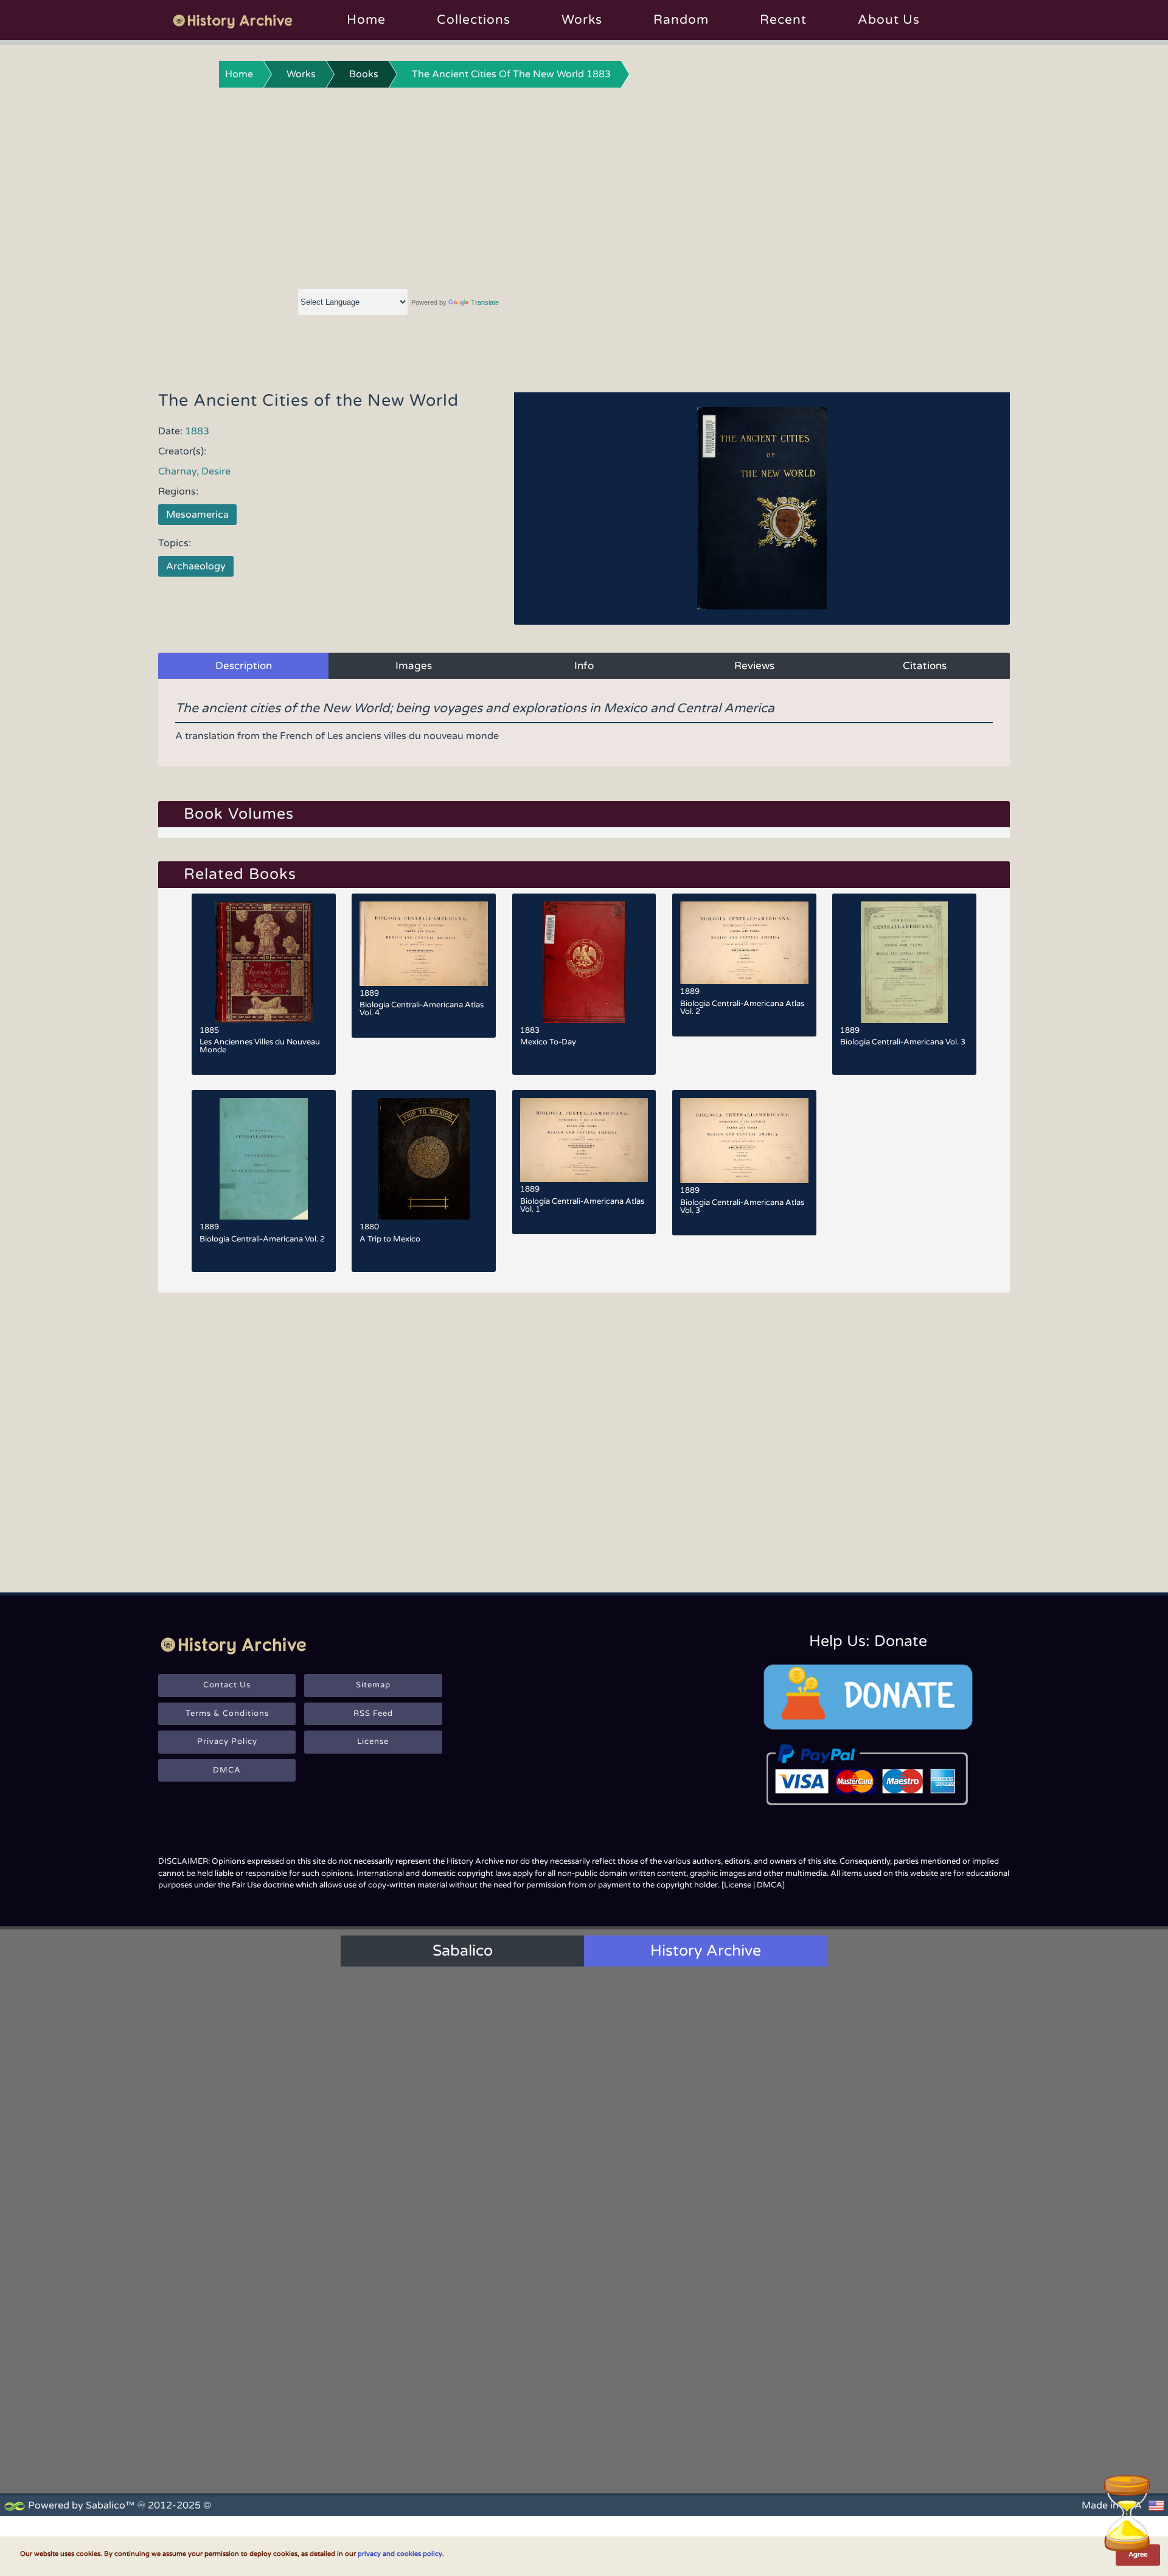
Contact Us (227, 1685)
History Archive (706, 1951)
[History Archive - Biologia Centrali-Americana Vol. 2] (264, 1159)
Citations (925, 666)
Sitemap (373, 1685)
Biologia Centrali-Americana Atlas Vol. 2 (742, 1008)
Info (584, 666)
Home (366, 20)
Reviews (754, 666)
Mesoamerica (197, 515)
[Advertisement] (584, 186)
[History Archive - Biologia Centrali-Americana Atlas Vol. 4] (424, 944)
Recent (783, 20)
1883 (197, 431)
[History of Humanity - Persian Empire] (584, 2263)
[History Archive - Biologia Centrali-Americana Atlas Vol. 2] (744, 943)
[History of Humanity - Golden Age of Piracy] (443, 2402)
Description (244, 666)
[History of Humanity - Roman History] (864, 2263)
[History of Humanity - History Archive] (584, 2087)
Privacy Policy (227, 1741)
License (373, 1741)
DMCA (227, 1770)
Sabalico (463, 1951)
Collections (474, 20)
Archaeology (196, 566)
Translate (485, 302)
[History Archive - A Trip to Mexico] (424, 1159)
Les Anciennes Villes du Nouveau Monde (260, 1046)
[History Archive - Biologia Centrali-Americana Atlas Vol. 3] (744, 1140)
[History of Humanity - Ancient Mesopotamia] (443, 2263)
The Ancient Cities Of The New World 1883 (511, 74)
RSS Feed (373, 1713)
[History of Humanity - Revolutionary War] (584, 2402)
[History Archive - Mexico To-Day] (584, 962)
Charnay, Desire (194, 471)
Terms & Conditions (227, 1713)
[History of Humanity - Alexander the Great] (724, 2263)
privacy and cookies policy (400, 2554)
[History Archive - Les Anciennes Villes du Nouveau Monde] (264, 962)
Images (414, 666)
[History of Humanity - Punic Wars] (304, 2402)
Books (364, 74)
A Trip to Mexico (390, 1239)
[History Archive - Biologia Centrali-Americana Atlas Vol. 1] (584, 1140)
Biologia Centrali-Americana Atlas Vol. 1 (582, 1205)
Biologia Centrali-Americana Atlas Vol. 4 (422, 1009)
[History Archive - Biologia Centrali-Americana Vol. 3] (904, 962)
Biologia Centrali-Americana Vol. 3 (903, 1042)
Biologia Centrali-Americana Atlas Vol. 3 (742, 1206)
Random (681, 20)
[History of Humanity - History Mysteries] (304, 2263)
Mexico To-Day (548, 1042)
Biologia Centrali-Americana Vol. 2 (262, 1239)
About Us (889, 20)
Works (582, 20)
